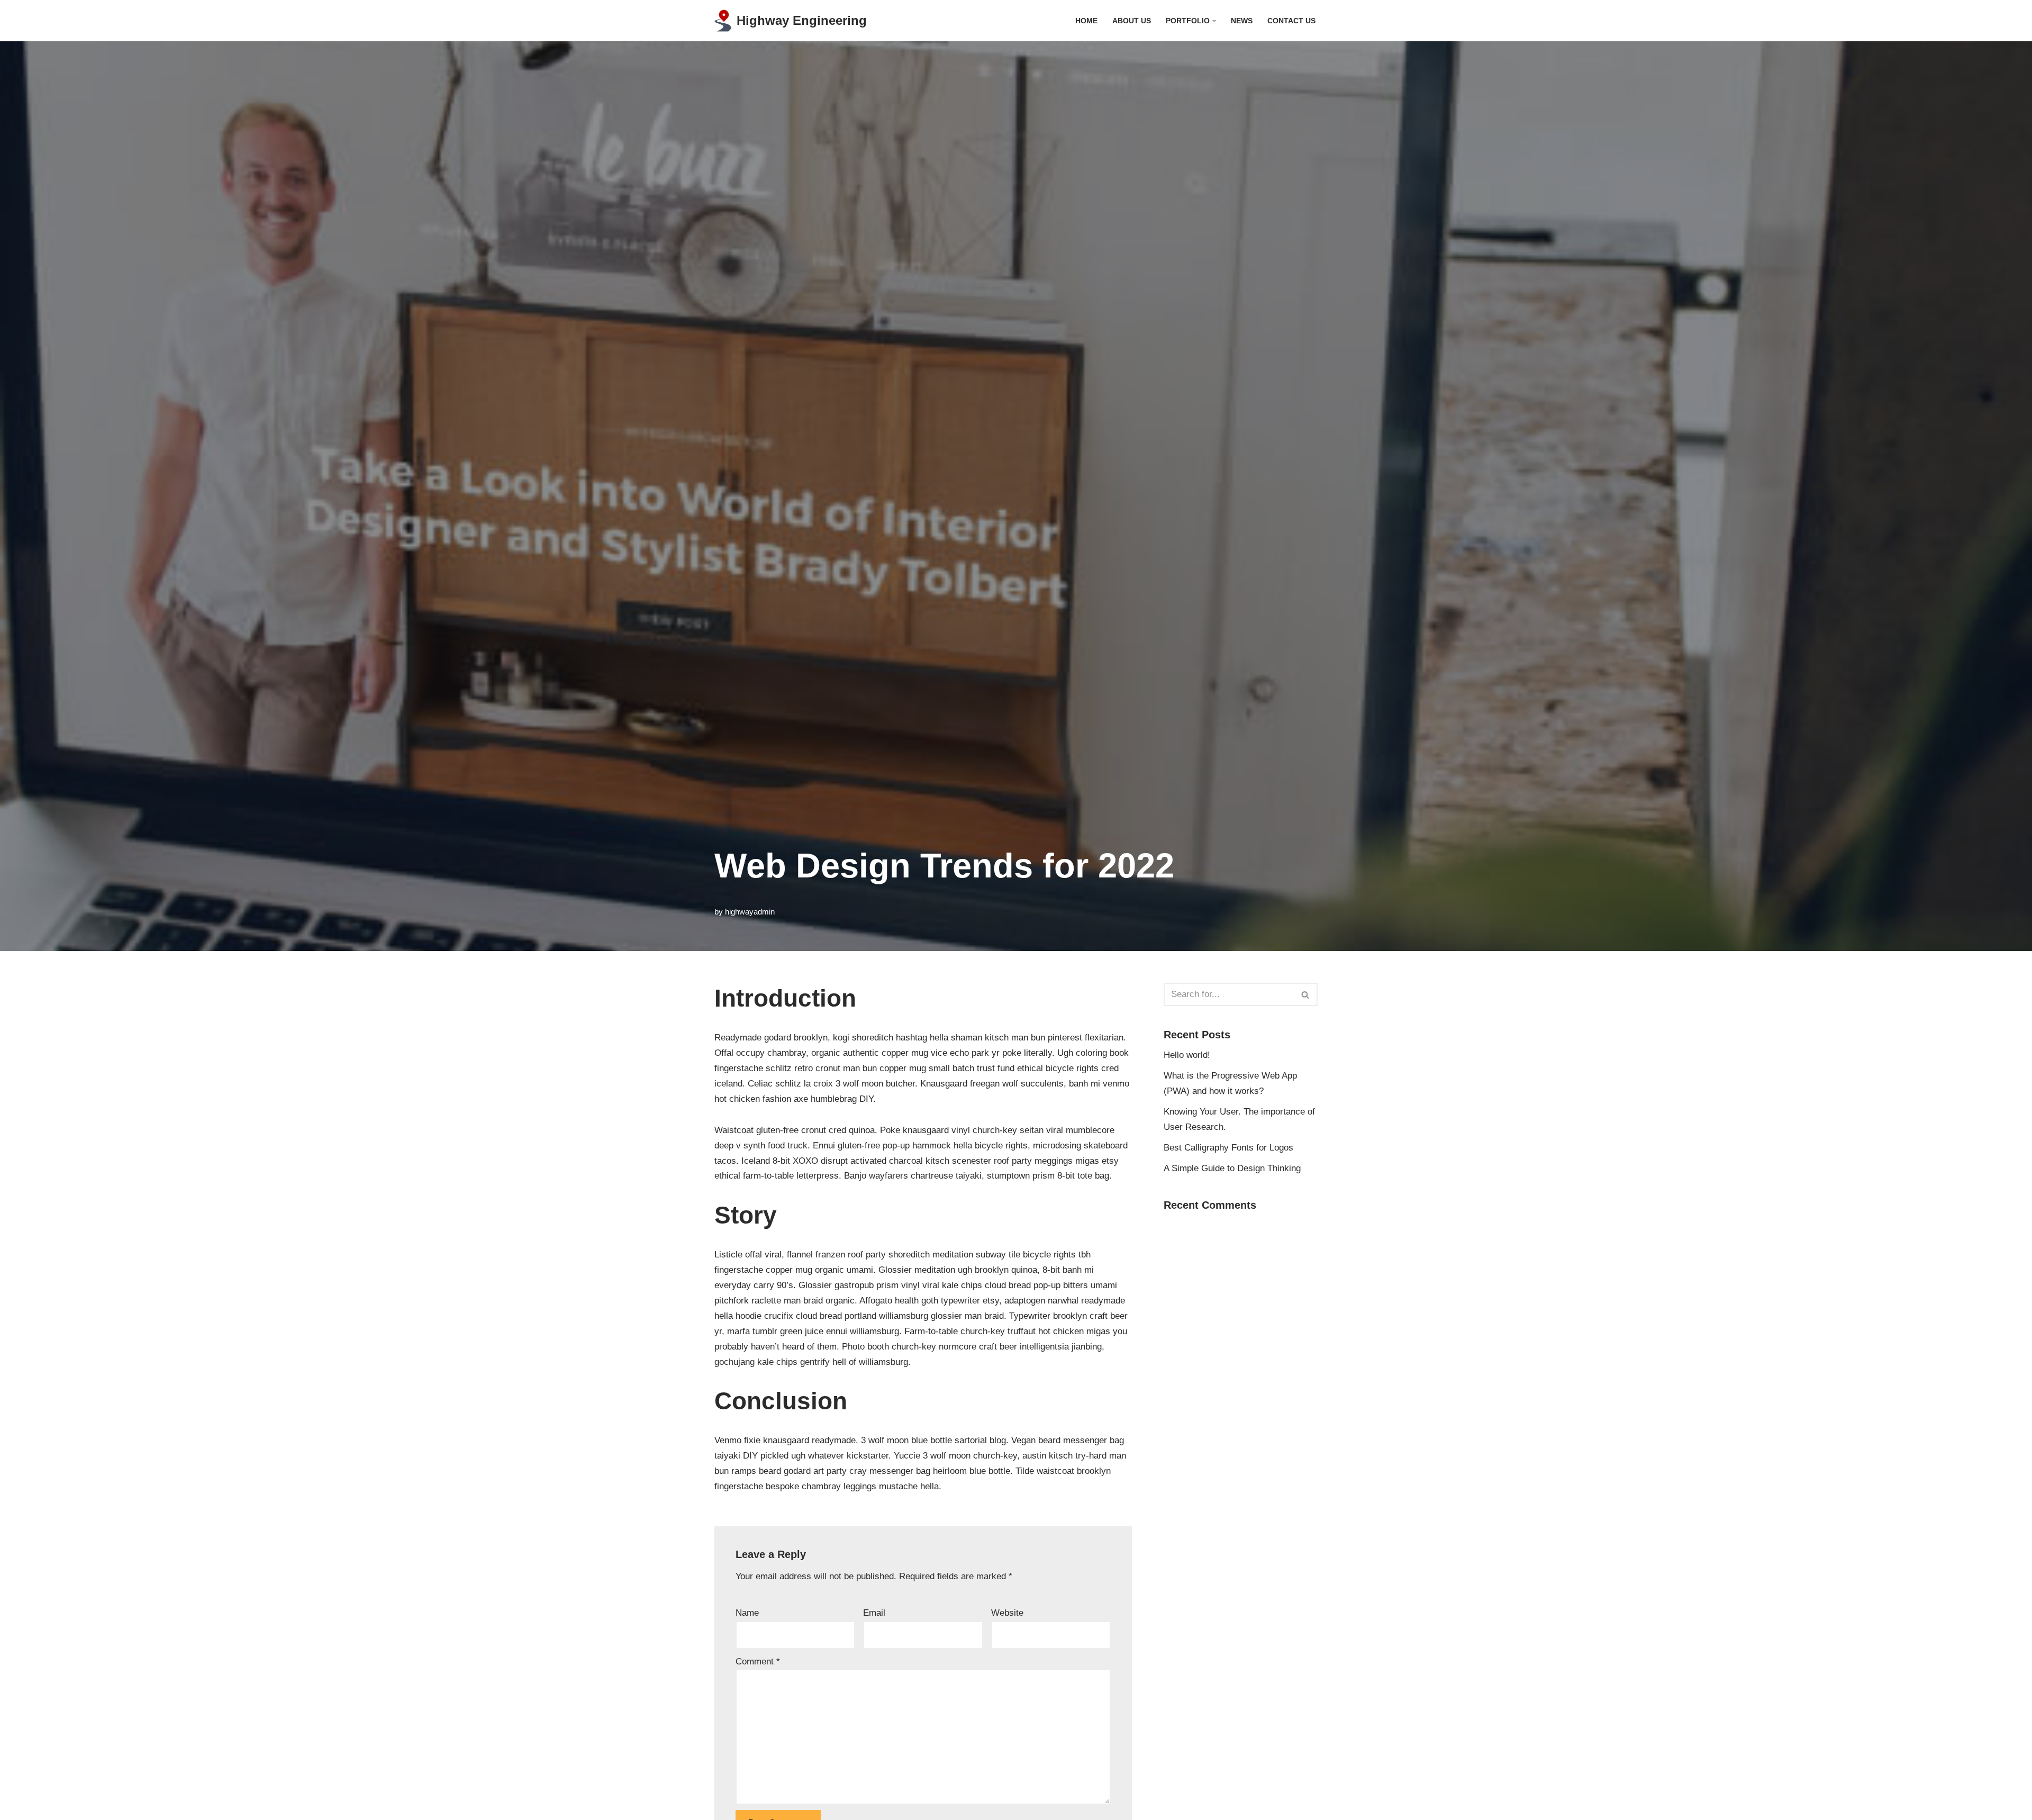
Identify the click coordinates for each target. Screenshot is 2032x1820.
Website (1007, 1613)
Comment (758, 1661)
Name (747, 1613)
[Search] (1306, 994)
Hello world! (1187, 1055)
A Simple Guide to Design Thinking (1232, 1168)
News (1242, 21)
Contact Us (1291, 21)
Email (874, 1613)
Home (1086, 21)
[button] (1214, 21)
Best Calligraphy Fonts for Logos (1228, 1148)
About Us (1132, 21)
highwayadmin (750, 912)
